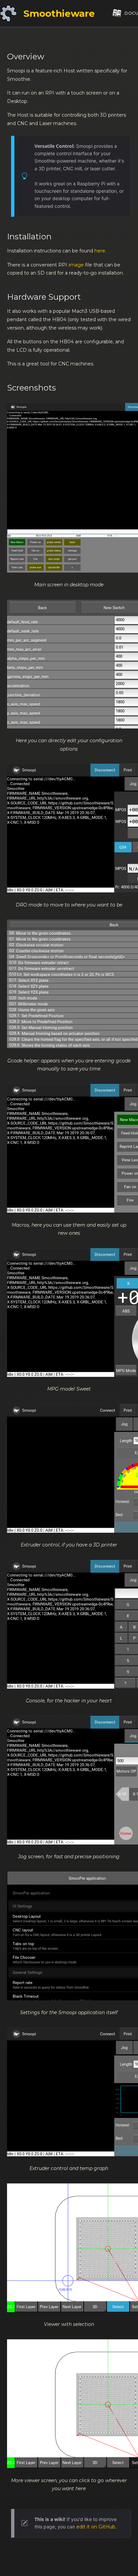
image (76, 265)
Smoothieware (59, 13)
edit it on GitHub (96, 2527)
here (100, 251)
